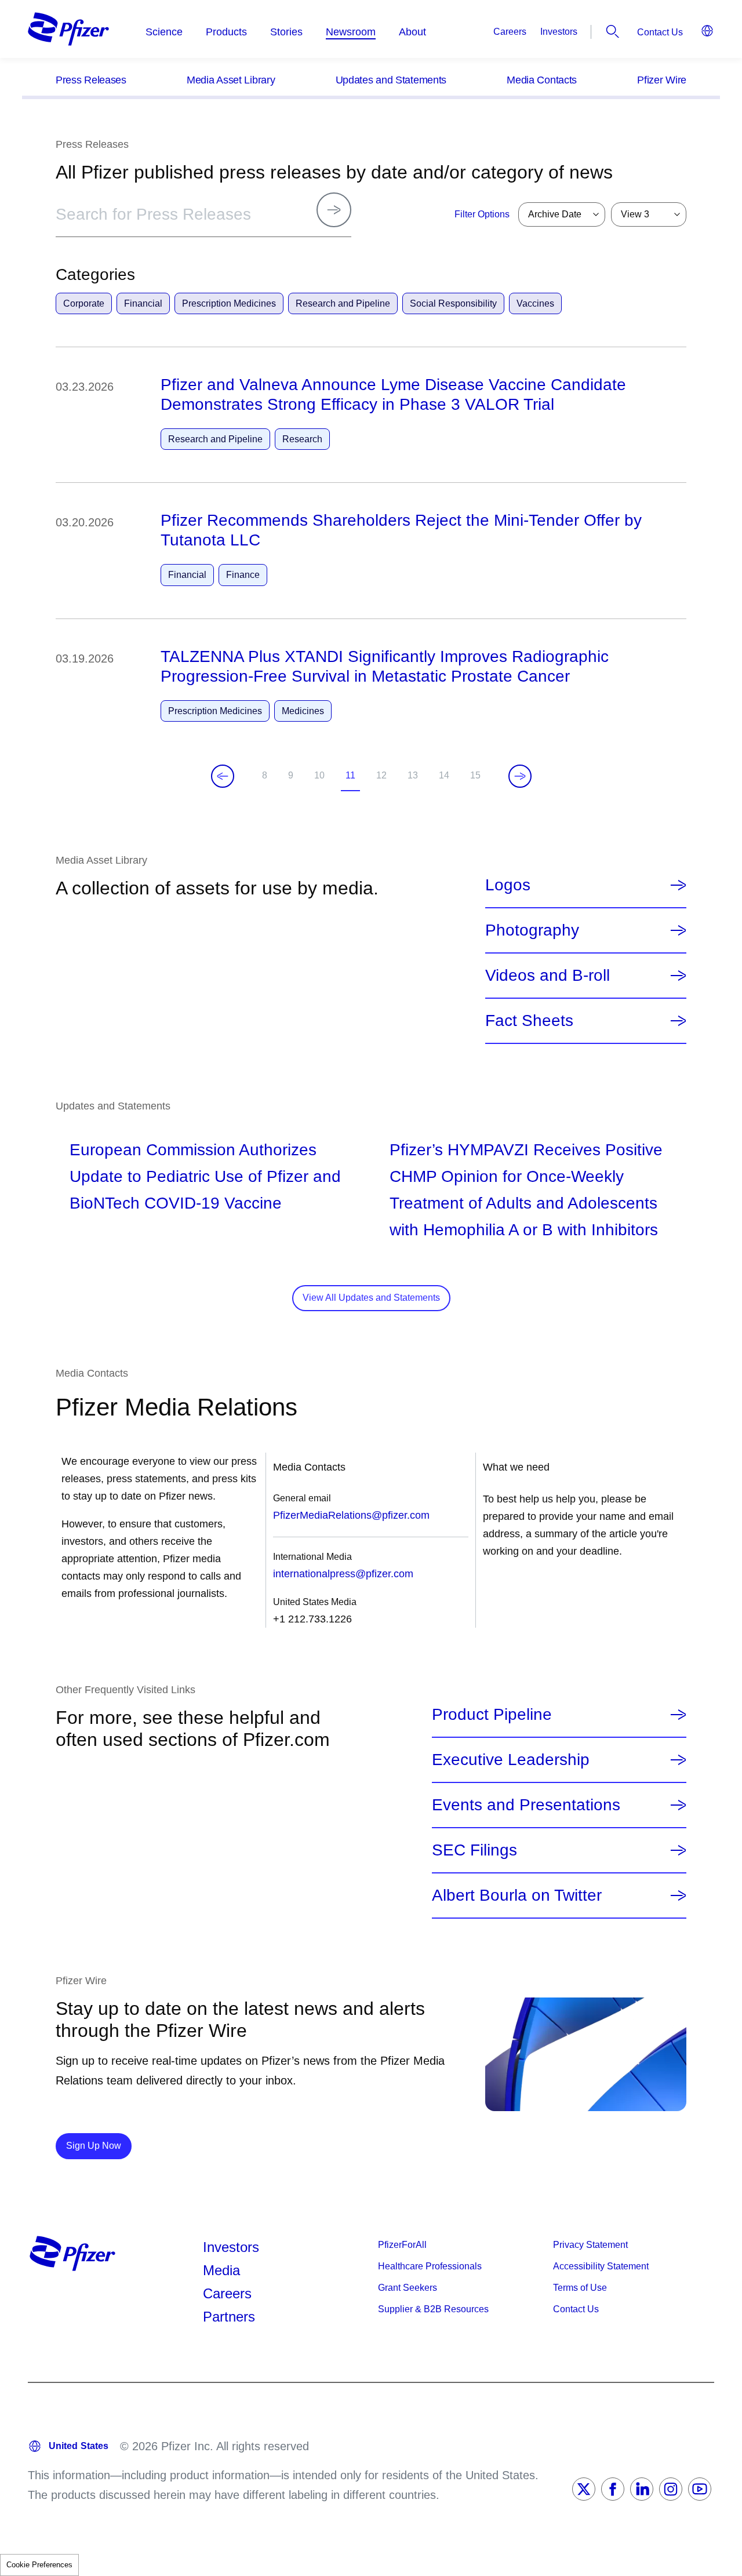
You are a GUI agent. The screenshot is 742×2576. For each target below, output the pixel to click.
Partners (229, 2317)
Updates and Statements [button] (391, 80)
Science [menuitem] (164, 32)
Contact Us (660, 32)
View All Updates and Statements (371, 1298)
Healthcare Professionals (430, 2266)
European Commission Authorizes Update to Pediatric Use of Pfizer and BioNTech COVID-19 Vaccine (205, 1176)
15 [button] (478, 778)
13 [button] (415, 778)
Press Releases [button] (91, 80)
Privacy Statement (590, 2245)
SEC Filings (474, 1850)
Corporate (84, 303)
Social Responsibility (453, 303)
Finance (243, 575)
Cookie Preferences (39, 2565)
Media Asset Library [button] (231, 80)
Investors (559, 32)
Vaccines (535, 303)
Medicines (303, 711)
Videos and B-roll (548, 976)
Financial (143, 303)
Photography (532, 930)
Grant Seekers (408, 2288)
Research (302, 439)
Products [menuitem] (226, 32)
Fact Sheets (529, 1021)
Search (613, 31)
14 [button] (446, 778)
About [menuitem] (412, 32)
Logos (508, 885)
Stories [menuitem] (286, 32)
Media (221, 2270)
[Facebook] (613, 2489)
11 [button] (353, 781)
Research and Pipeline (343, 303)
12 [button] (384, 778)
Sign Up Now (99, 2145)
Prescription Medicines (229, 303)
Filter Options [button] (482, 214)
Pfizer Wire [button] (662, 80)
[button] (371, 79)
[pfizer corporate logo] (68, 29)
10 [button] (322, 778)
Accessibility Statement (601, 2266)
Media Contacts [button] (542, 80)
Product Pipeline (492, 1715)
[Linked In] (642, 2489)
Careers (510, 32)
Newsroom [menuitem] (351, 32)
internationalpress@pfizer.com (343, 1574)
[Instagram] (671, 2489)
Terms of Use (580, 2288)
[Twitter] (584, 2489)
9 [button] (293, 778)
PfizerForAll (402, 2245)
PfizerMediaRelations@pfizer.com (351, 1515)
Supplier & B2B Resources (433, 2309)
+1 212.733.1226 (312, 1619)
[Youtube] (700, 2489)
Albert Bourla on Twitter (517, 1895)
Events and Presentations (526, 1805)
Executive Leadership (511, 1760)
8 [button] (267, 778)
